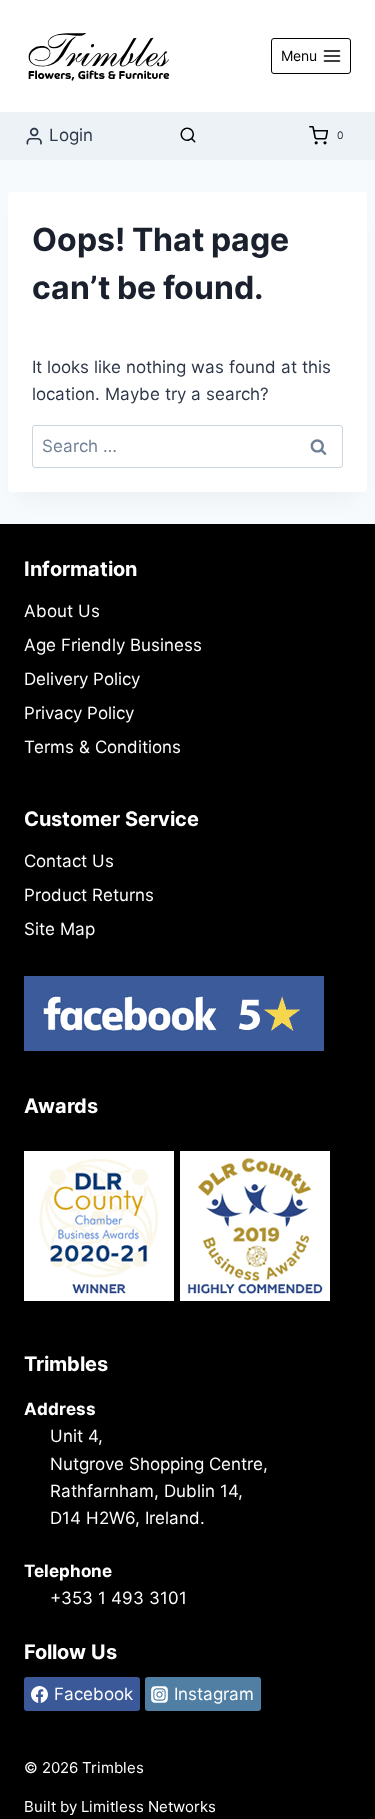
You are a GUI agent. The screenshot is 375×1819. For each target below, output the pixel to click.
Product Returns (89, 895)
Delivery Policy (82, 679)
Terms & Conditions (102, 747)
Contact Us (69, 861)
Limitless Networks (148, 1806)
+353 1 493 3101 (118, 1598)
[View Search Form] (188, 136)
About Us (62, 611)
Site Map (59, 929)
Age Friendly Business (113, 645)
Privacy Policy (79, 713)
